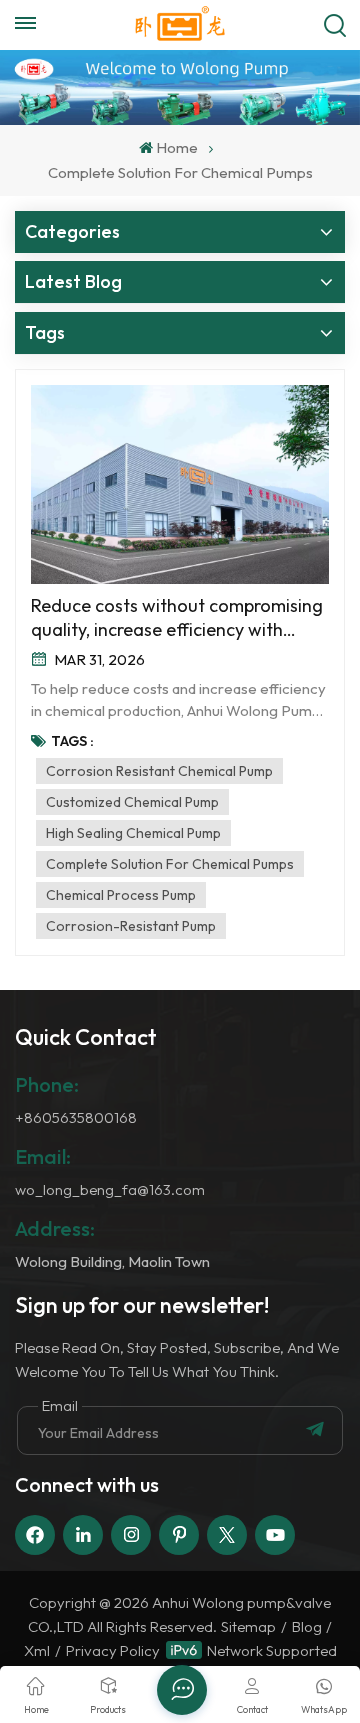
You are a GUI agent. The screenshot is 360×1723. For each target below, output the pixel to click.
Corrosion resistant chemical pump (159, 771)
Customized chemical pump (132, 802)
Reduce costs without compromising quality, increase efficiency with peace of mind (177, 618)
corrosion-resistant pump (131, 926)
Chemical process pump (121, 895)
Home (177, 147)
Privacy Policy (113, 1650)
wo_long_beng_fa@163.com (110, 1189)
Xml (37, 1650)
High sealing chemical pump (133, 833)
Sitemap (248, 1626)
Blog (307, 1626)
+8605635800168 (76, 1117)
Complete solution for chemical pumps (170, 864)
